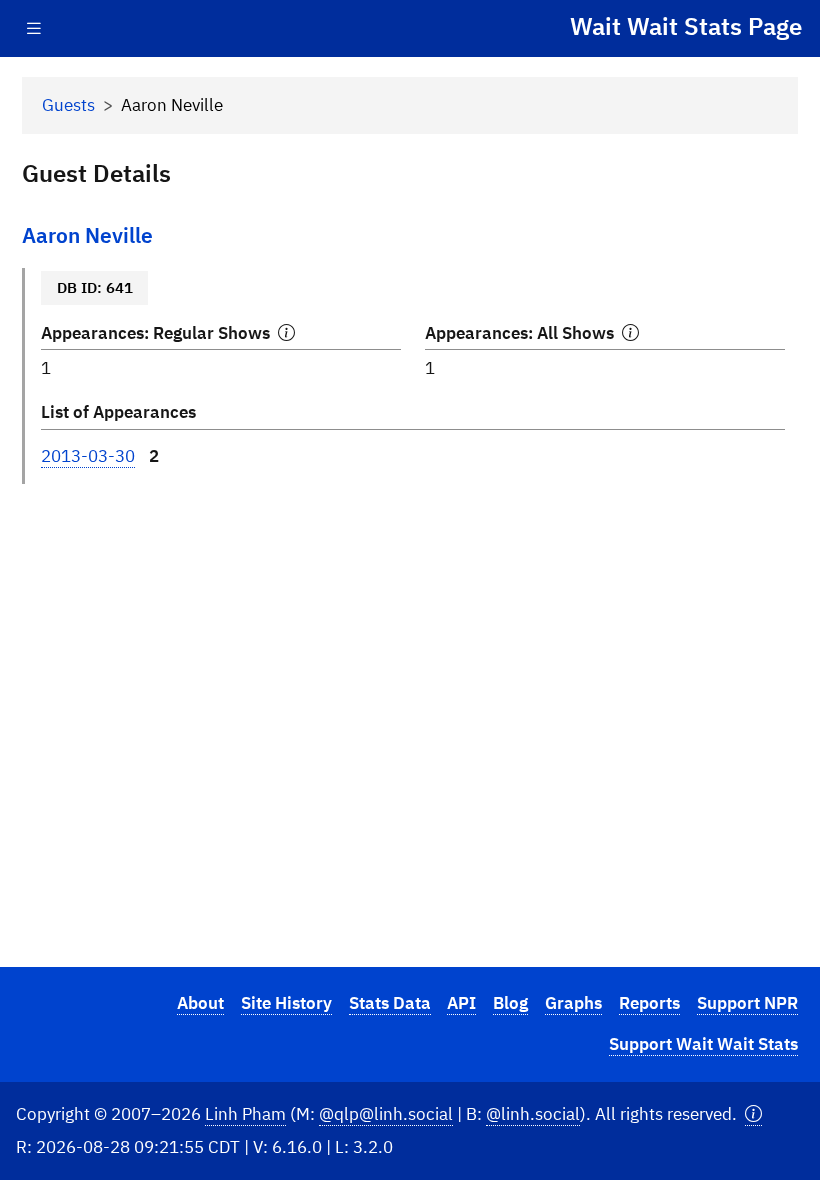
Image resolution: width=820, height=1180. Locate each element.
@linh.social (533, 1114)
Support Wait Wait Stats (703, 1044)
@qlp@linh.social (386, 1114)
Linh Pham (245, 1114)
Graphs (573, 1003)
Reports (649, 1003)
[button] (753, 1114)
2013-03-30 (88, 456)
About (200, 1003)
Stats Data (390, 1003)
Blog (510, 1003)
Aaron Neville (87, 235)
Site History (286, 1003)
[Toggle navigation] (34, 28)
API (461, 1003)
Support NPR (747, 1003)
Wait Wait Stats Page (686, 26)
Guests (68, 105)
